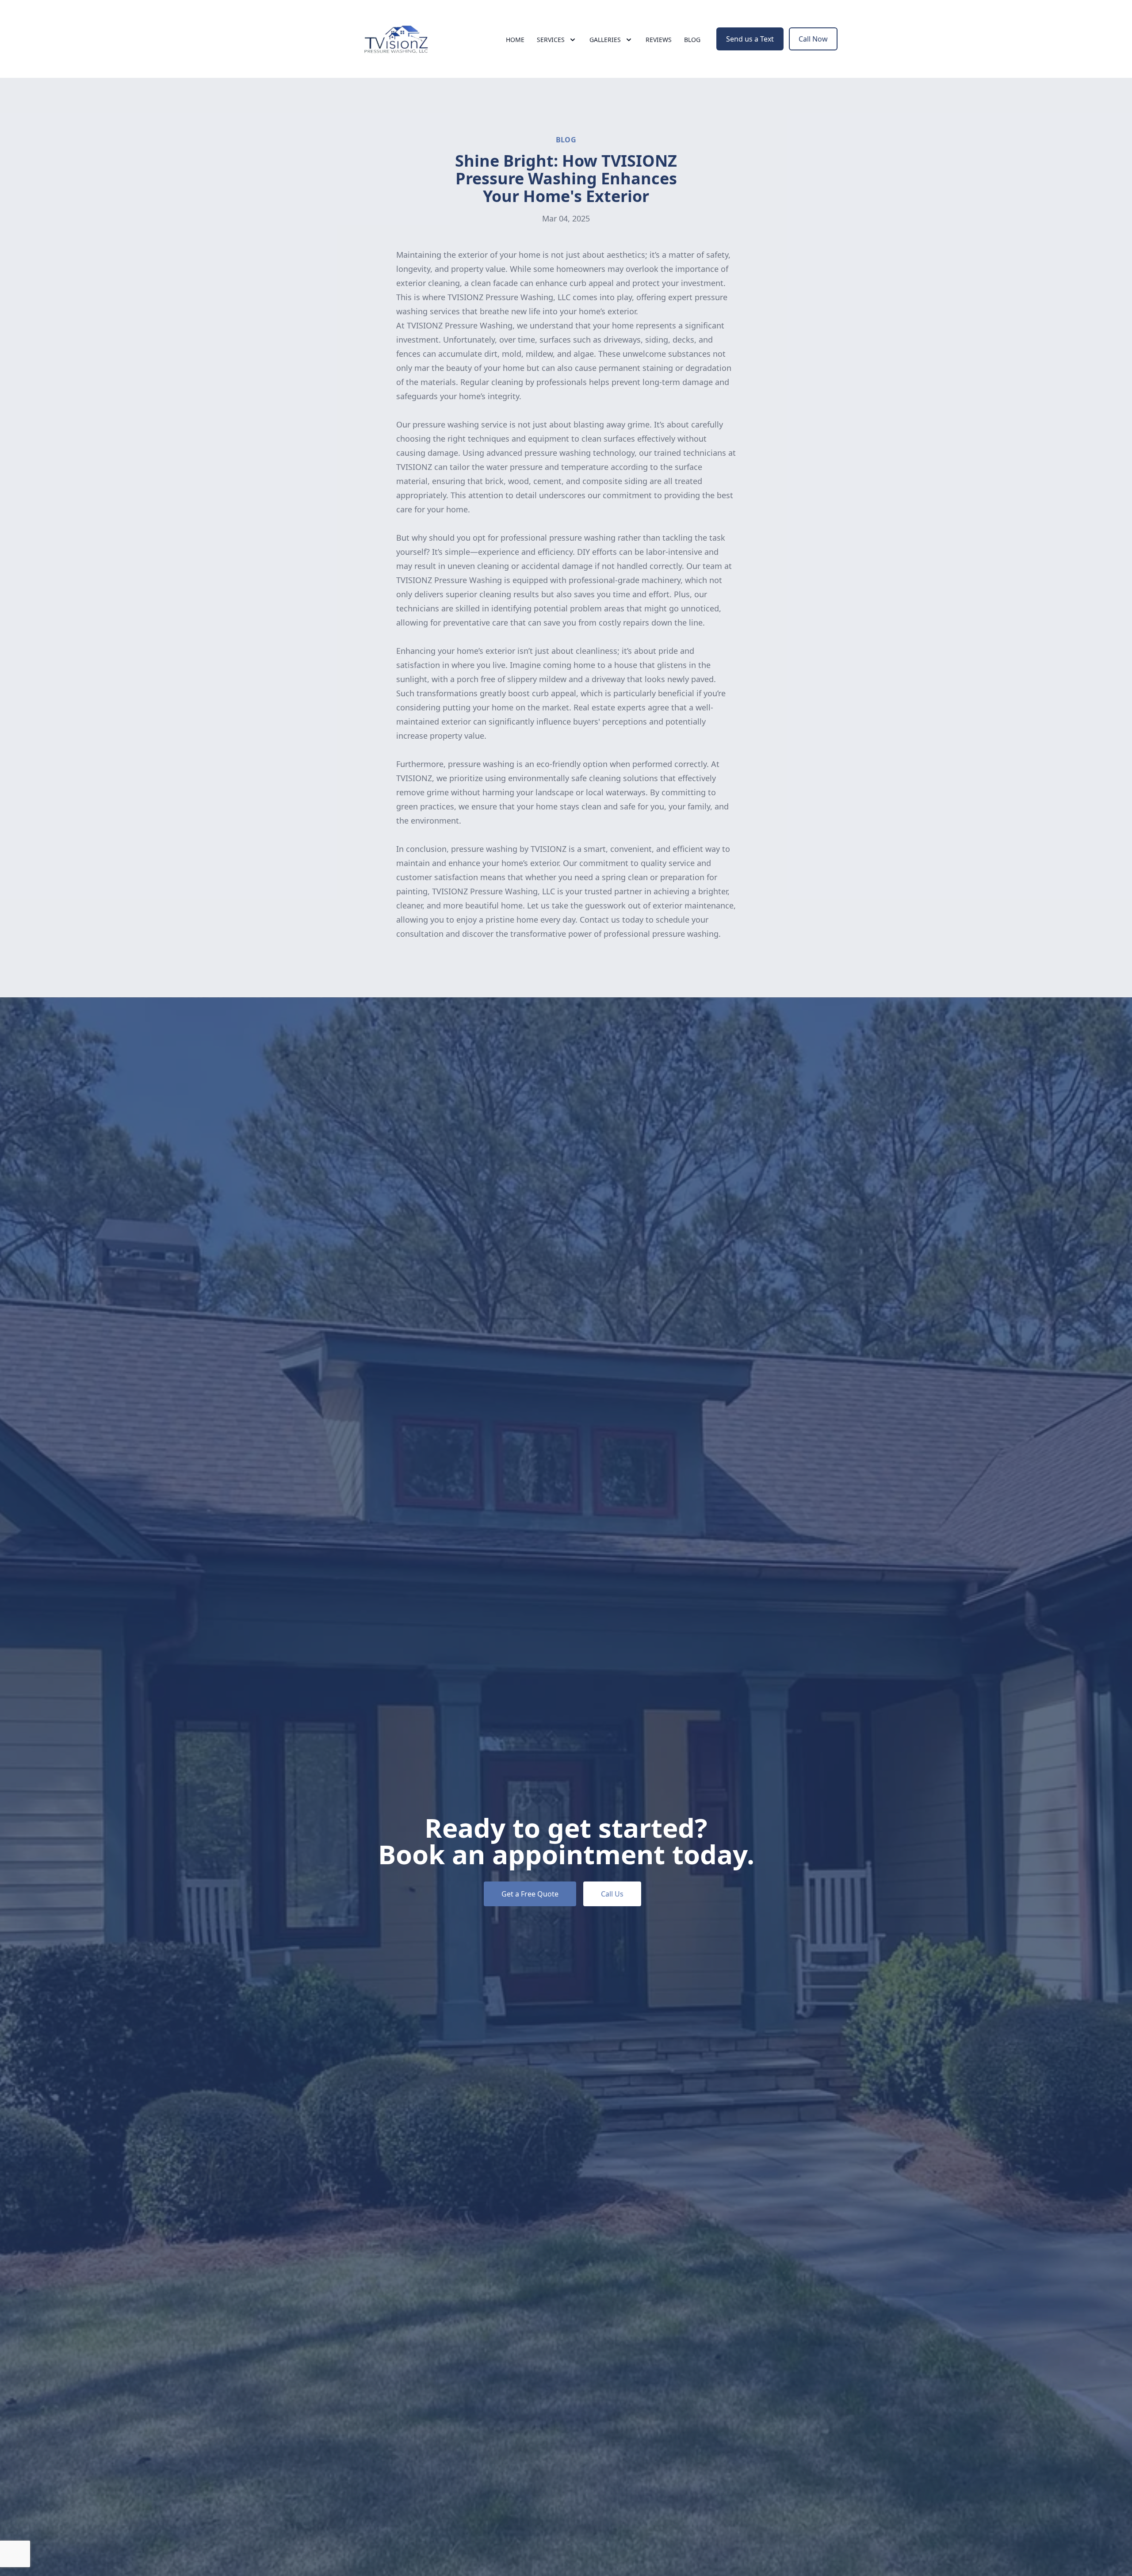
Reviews (659, 40)
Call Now (813, 39)
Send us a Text (750, 39)
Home (515, 40)
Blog (692, 40)
